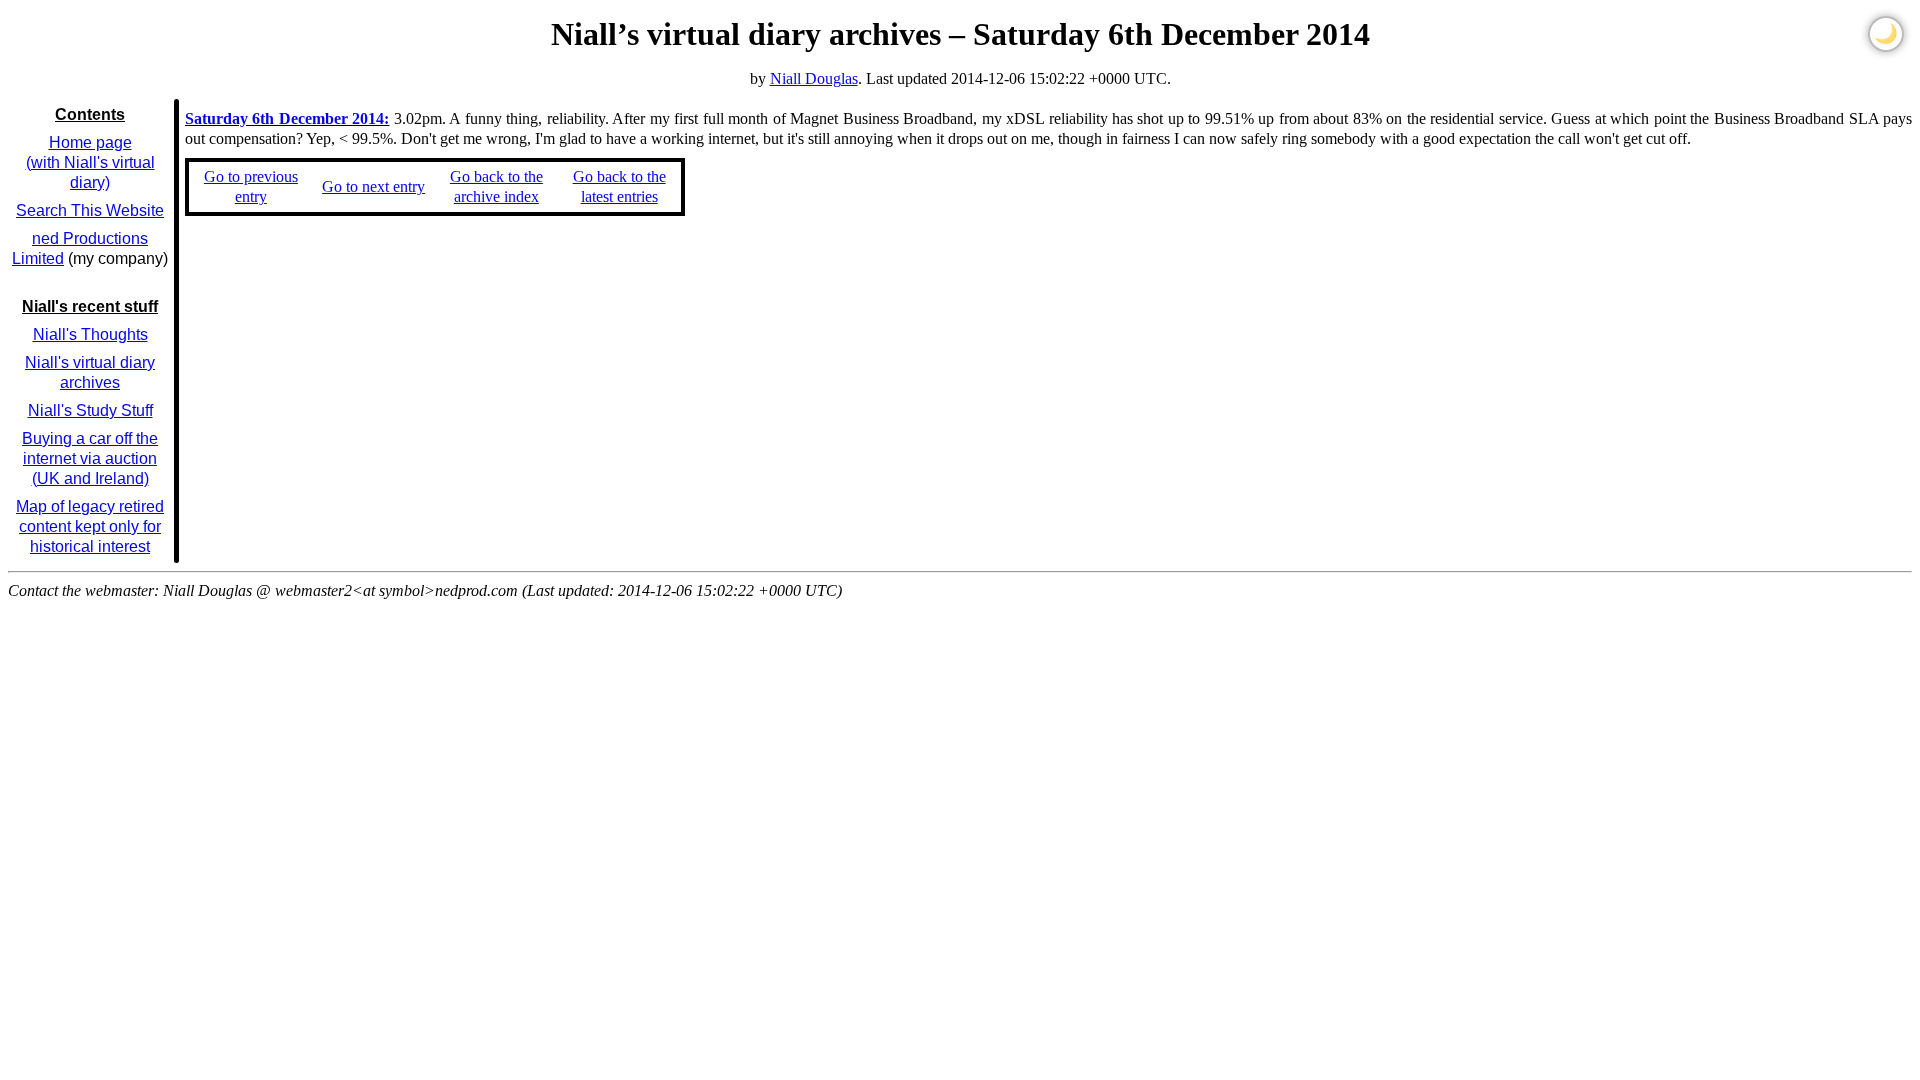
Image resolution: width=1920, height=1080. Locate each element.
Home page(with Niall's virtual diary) (90, 162)
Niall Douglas (814, 78)
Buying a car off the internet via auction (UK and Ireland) (90, 458)
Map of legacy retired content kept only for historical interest (90, 526)
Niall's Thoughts (90, 334)
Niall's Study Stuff (90, 410)
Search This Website (90, 210)
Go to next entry (373, 186)
